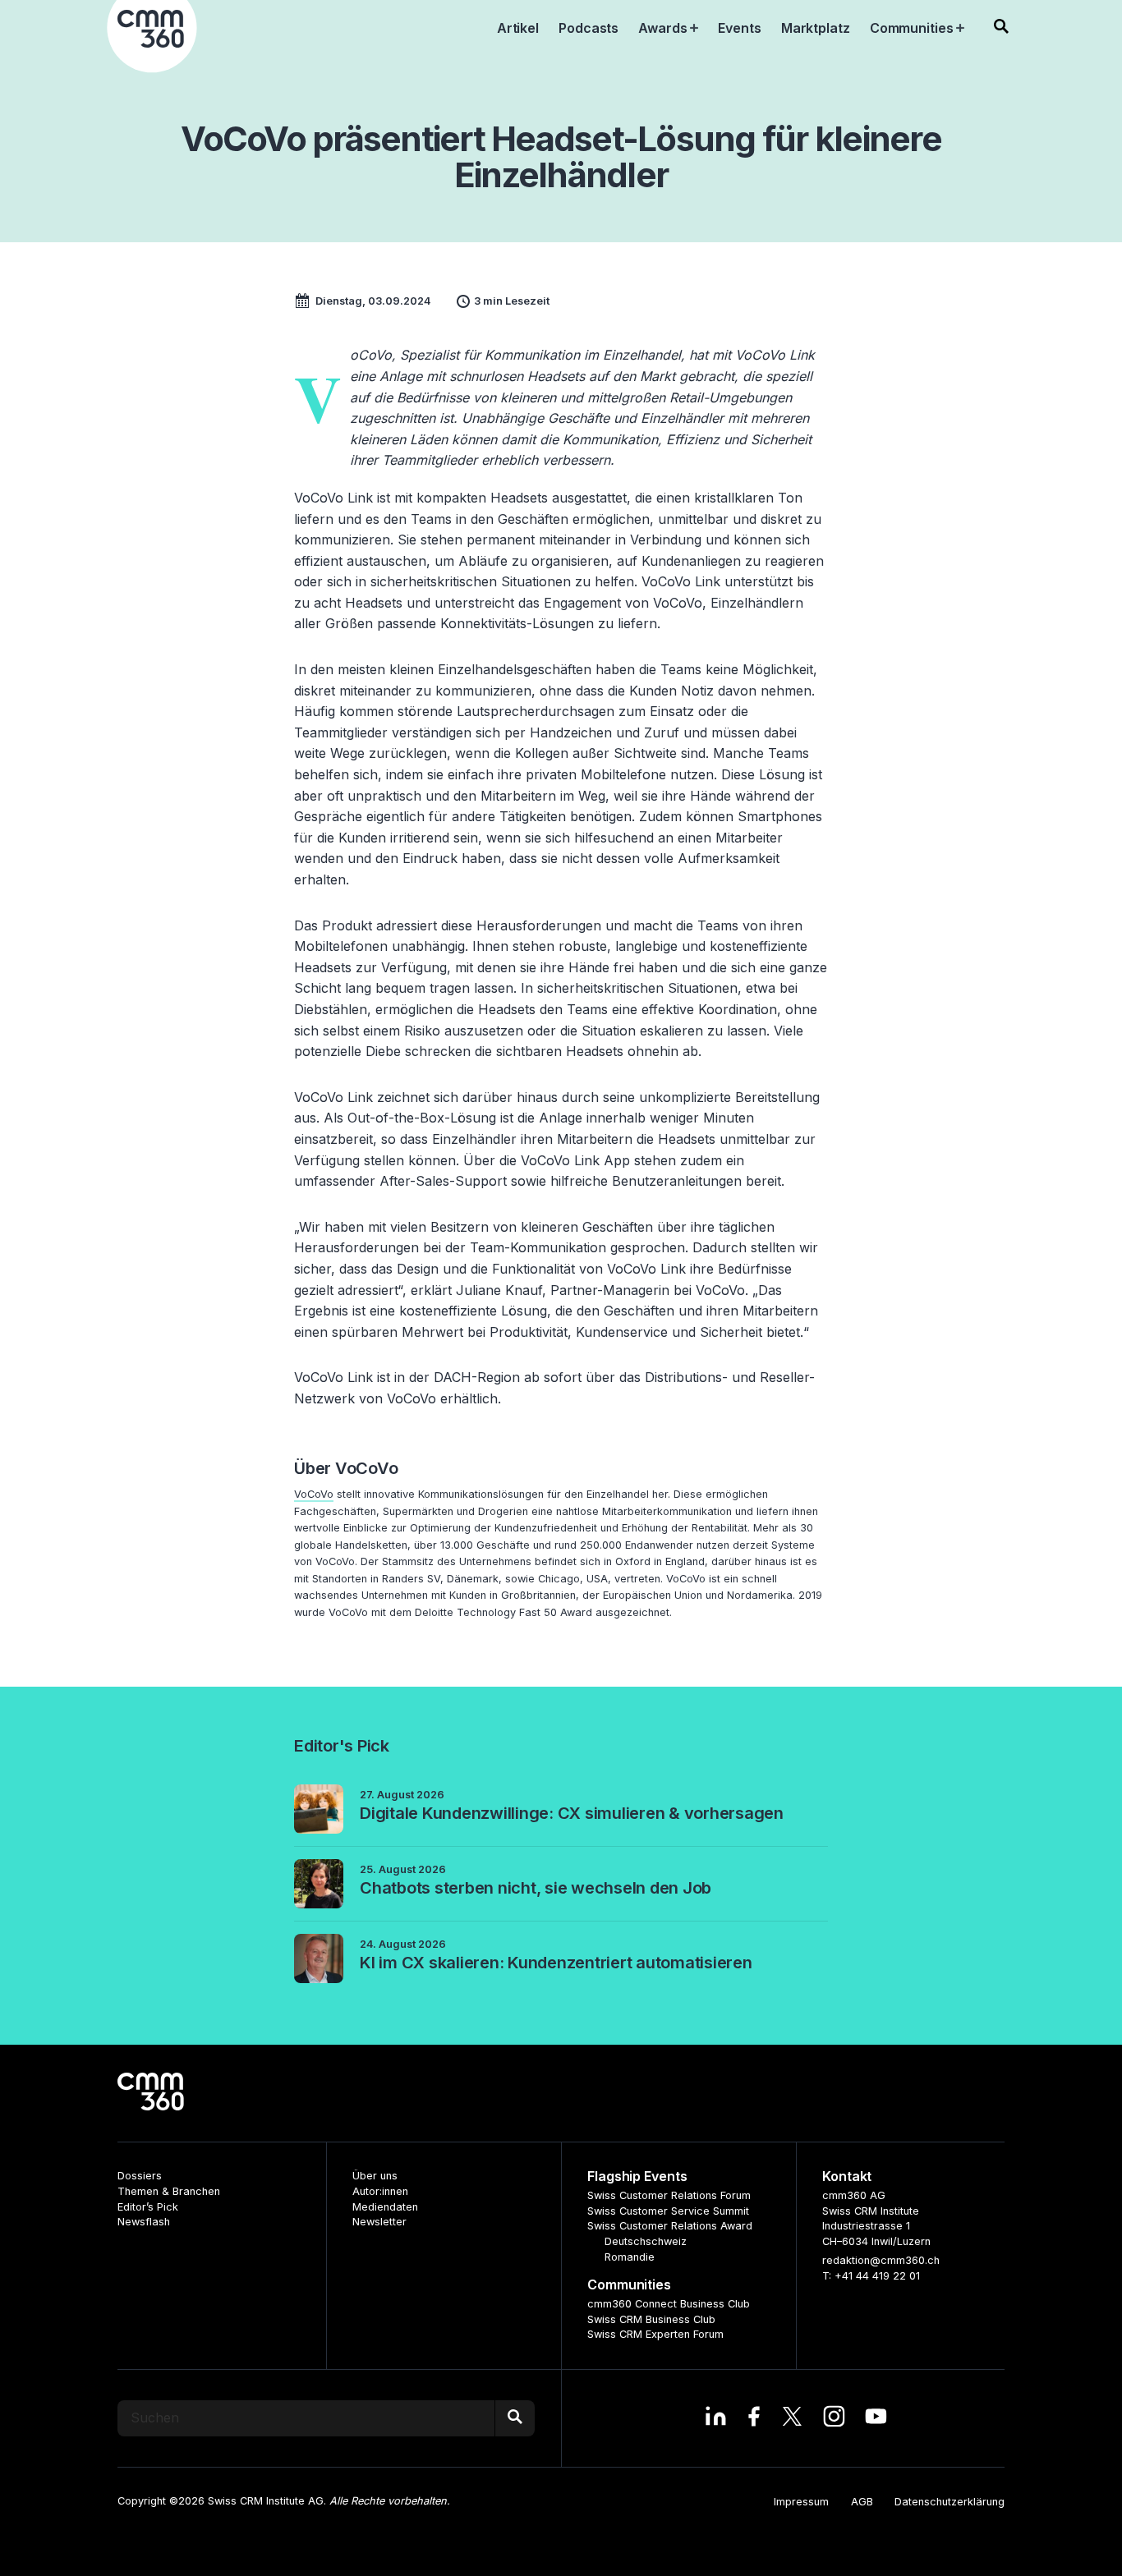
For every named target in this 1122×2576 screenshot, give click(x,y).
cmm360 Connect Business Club (669, 2304)
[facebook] (754, 2418)
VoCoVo (314, 1494)
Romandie (630, 2257)
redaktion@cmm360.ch (881, 2260)
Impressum (801, 2502)
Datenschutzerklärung (950, 2502)
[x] (792, 2418)
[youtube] (876, 2418)
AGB (862, 2502)
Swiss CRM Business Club (651, 2319)
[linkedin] (716, 2418)
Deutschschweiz (646, 2241)
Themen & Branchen (169, 2191)
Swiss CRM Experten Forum (655, 2334)
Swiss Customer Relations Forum (669, 2195)
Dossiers (140, 2176)
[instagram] (834, 2418)
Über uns (375, 2176)
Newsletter (379, 2222)
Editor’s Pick (148, 2207)
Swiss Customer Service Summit (668, 2211)
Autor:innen (380, 2191)
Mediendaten (385, 2207)
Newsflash (144, 2222)
